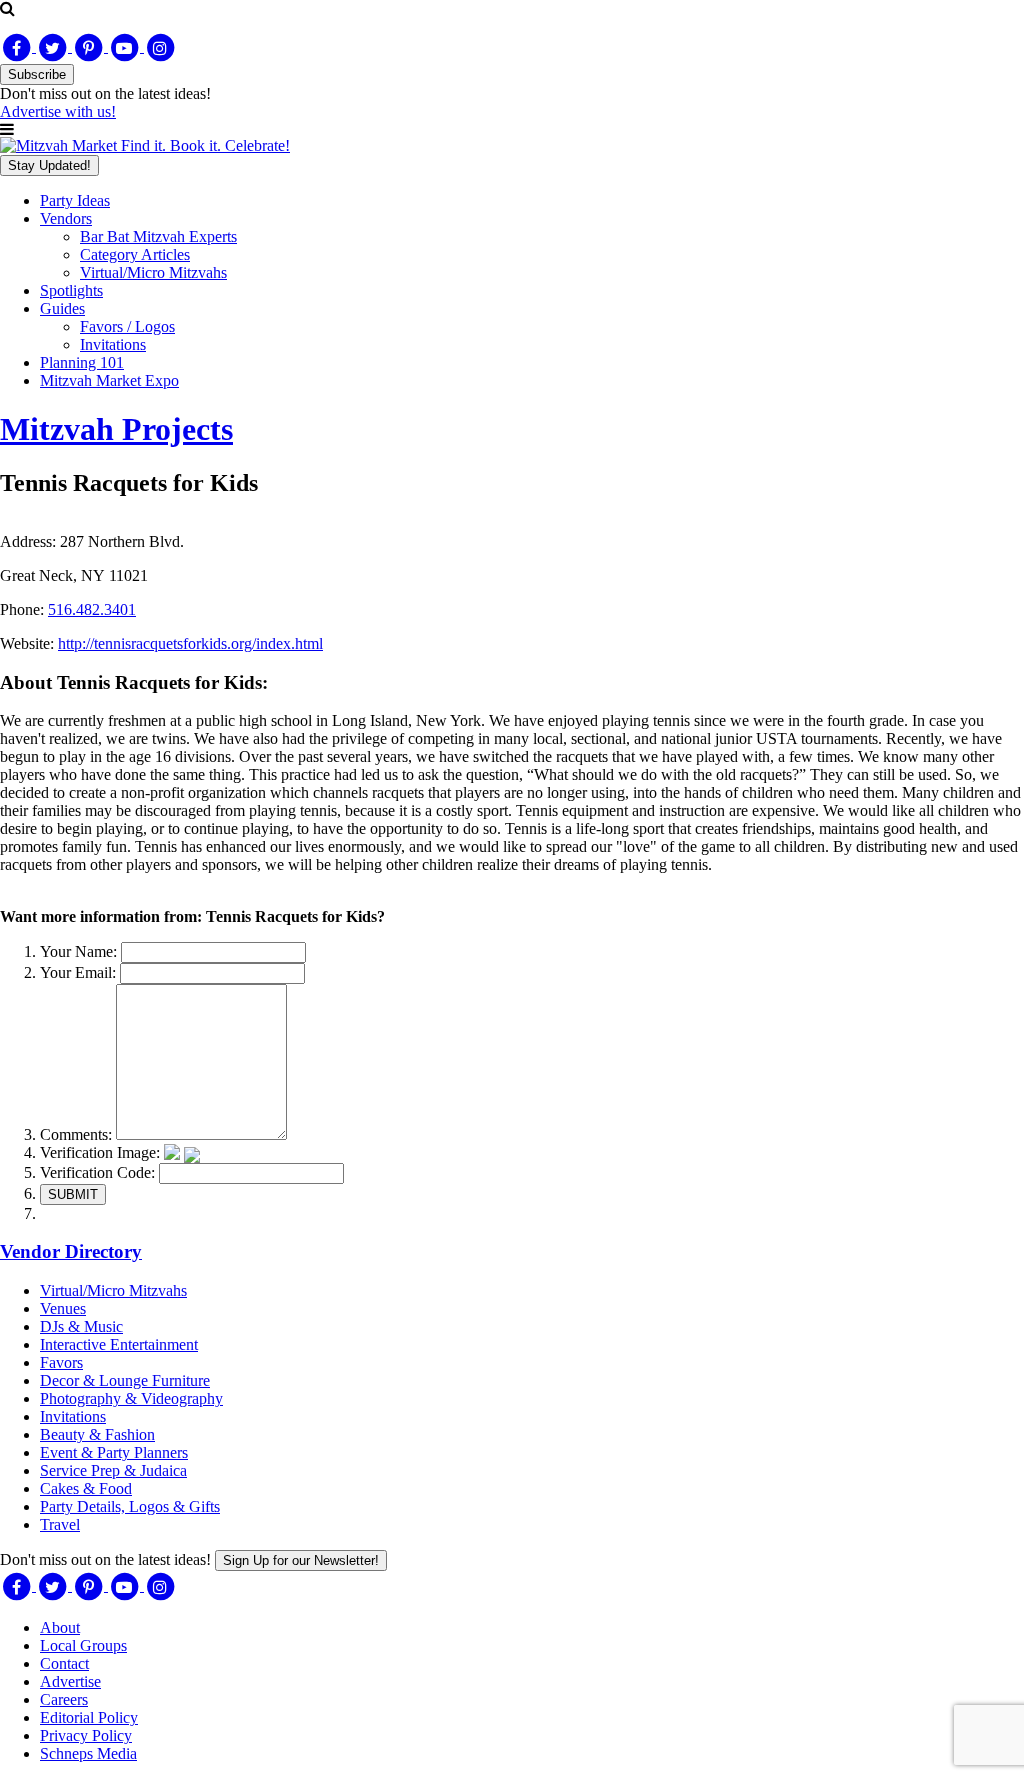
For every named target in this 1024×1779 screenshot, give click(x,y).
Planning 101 (82, 362)
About (60, 1627)
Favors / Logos (127, 326)
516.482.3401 (92, 609)
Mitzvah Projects (116, 429)
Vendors (66, 218)
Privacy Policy (86, 1735)
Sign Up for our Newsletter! (301, 1560)
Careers (64, 1699)
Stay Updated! (49, 165)
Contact (64, 1663)
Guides (62, 308)
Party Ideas (75, 200)
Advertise (70, 1681)
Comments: (76, 1134)
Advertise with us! (58, 111)
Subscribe (37, 74)
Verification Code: (97, 1172)
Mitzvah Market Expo (109, 380)
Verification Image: (100, 1152)
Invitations (113, 344)
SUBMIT (73, 1194)
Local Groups (83, 1645)
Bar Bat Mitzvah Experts (158, 236)
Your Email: (78, 972)
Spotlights (71, 290)
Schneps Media (88, 1753)
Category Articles (135, 254)
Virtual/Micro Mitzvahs (153, 272)
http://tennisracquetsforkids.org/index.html (190, 643)
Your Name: (78, 951)
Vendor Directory (71, 1251)
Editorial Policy (89, 1717)
